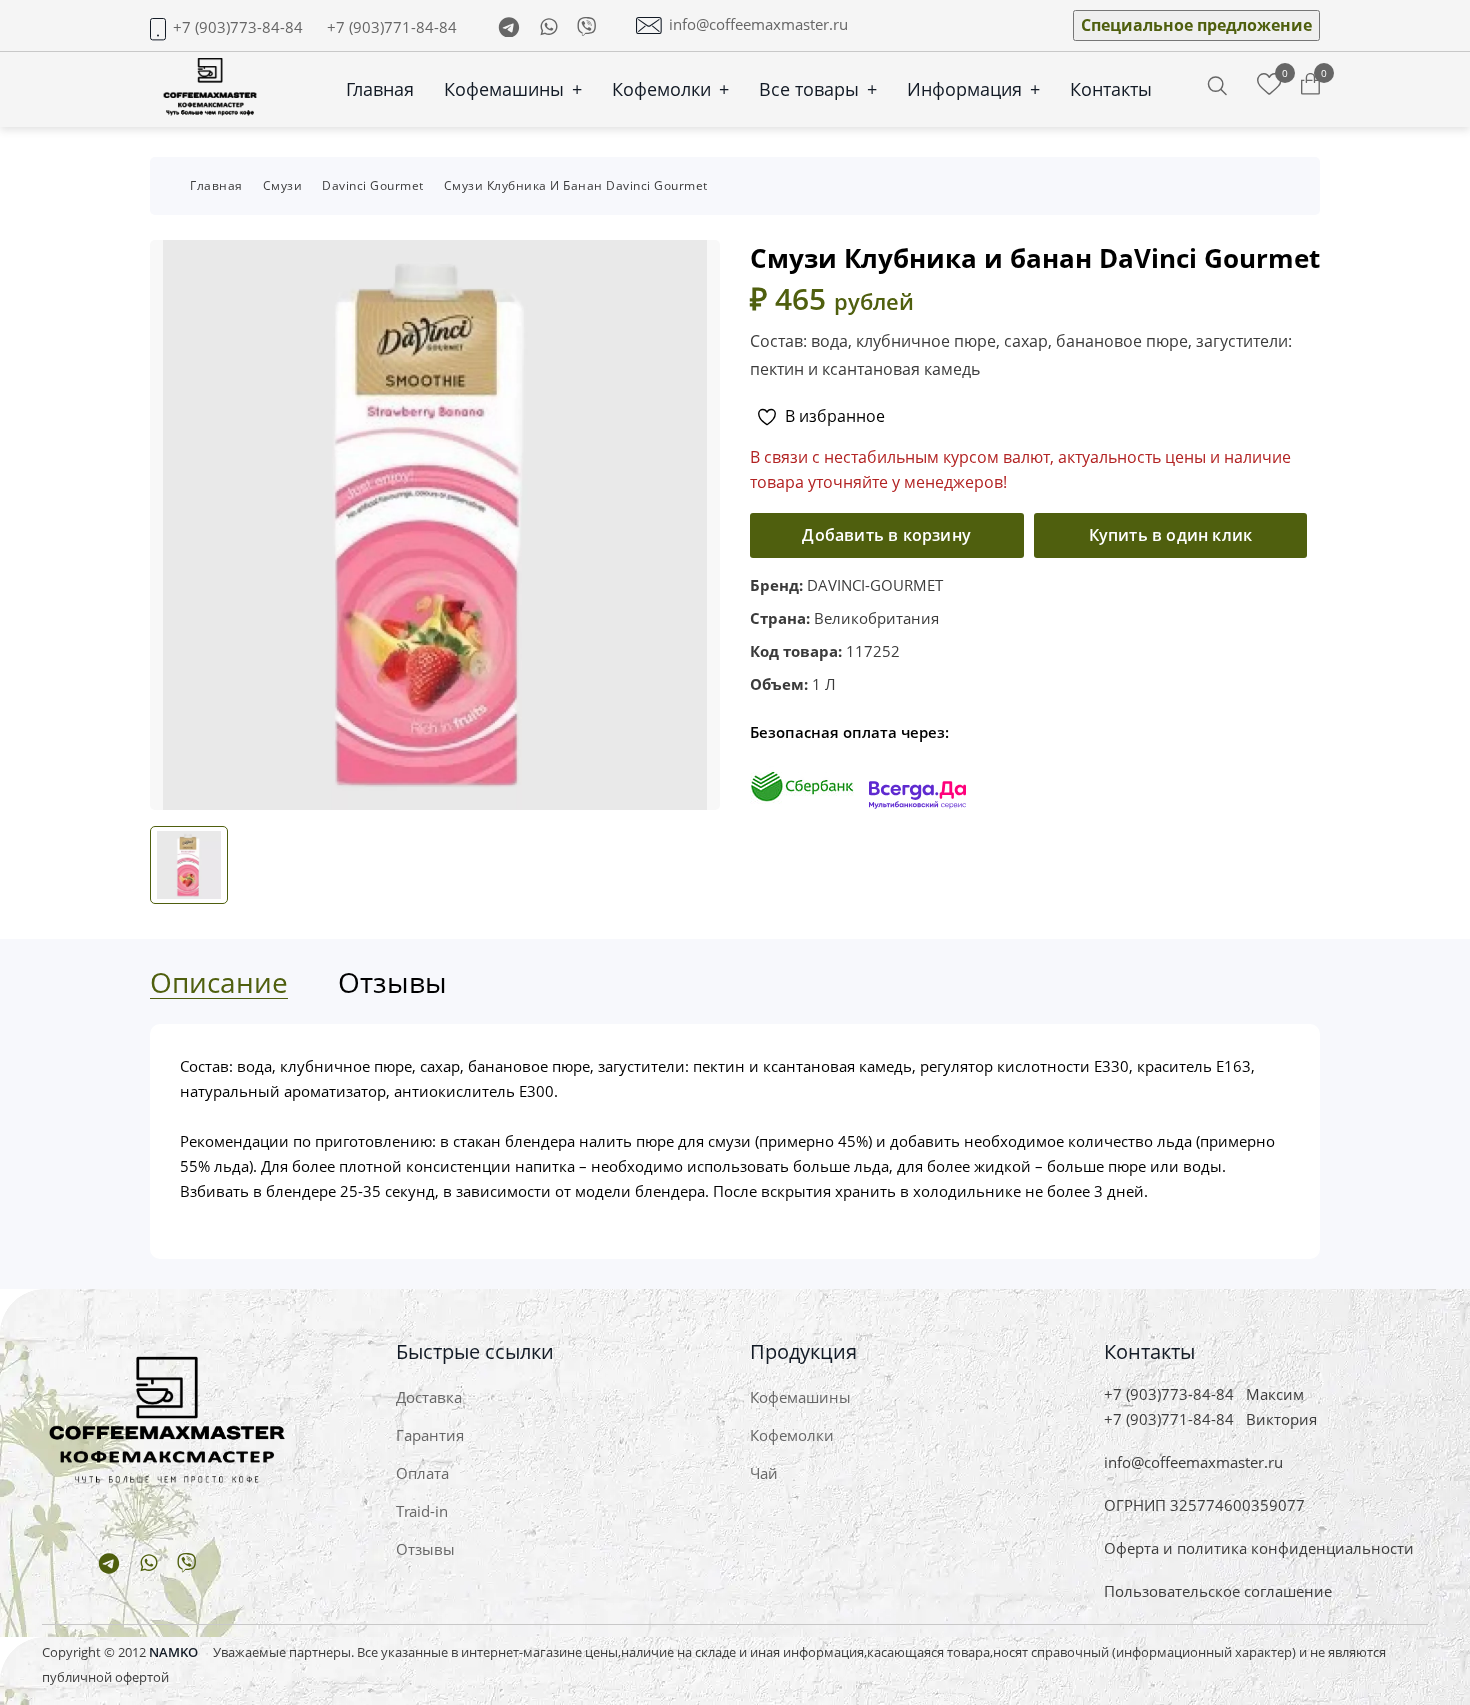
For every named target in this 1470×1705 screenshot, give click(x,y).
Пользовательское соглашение (1218, 1591)
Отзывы (425, 1549)
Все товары (818, 89)
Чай (764, 1473)
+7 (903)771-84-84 (392, 27)
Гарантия (430, 1435)
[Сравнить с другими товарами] (1269, 85)
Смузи (283, 185)
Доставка (429, 1397)
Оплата (422, 1473)
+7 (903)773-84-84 (238, 27)
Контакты (1111, 89)
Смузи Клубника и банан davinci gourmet (576, 185)
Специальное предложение (1196, 25)
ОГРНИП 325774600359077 (1204, 1505)
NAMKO (173, 1652)
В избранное (835, 416)
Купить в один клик (1171, 535)
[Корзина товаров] (1310, 85)
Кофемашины (513, 89)
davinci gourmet (373, 185)
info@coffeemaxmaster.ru (758, 24)
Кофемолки (670, 89)
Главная (380, 89)
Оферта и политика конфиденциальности (1259, 1548)
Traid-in (422, 1511)
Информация (973, 89)
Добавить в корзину (886, 535)
